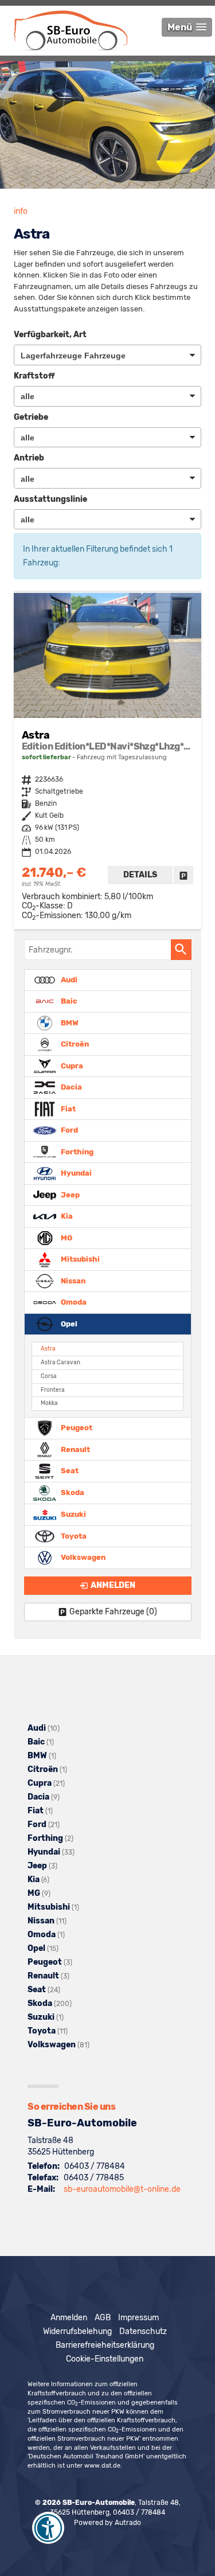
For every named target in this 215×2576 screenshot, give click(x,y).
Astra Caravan (60, 1362)
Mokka (49, 1403)
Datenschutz (143, 2331)
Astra (48, 1349)
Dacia (71, 1087)
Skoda (72, 1492)
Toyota (73, 1536)
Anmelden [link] (113, 1585)
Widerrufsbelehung (77, 2331)
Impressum (138, 2318)
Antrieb (29, 458)
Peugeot (76, 1428)
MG (66, 1237)
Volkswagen (82, 1557)
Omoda (73, 1302)
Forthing (76, 1151)
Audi (68, 979)
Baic (68, 1001)
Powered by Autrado (107, 2523)
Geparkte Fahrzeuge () (113, 1612)
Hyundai (75, 1173)
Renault (75, 1449)
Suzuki (73, 1514)
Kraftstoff (34, 376)
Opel (68, 1323)
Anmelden (69, 2318)
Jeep (69, 1194)
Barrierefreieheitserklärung (105, 2345)
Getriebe (31, 417)
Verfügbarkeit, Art (50, 335)
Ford (69, 1130)
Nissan (72, 1280)
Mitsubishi (79, 1259)
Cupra (71, 1065)
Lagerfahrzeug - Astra (107, 761)
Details (140, 875)
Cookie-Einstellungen (105, 2359)
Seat (69, 1471)
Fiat (67, 1108)
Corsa (49, 1376)
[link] (183, 875)
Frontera (53, 1390)
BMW (69, 1022)
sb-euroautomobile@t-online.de (122, 2189)
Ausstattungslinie (50, 499)
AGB (103, 2318)
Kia (66, 1216)
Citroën (74, 1044)
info (21, 211)
